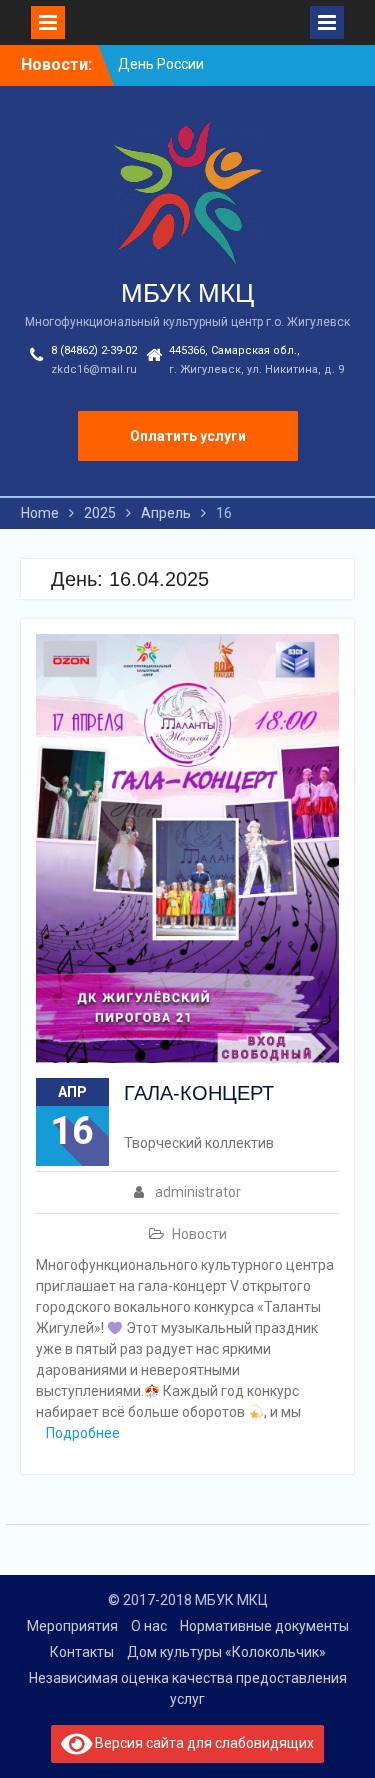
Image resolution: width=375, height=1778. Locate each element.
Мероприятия (72, 1626)
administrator (198, 1192)
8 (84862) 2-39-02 (94, 350)
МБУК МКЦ (187, 293)
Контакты (82, 1652)
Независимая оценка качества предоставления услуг (188, 1688)
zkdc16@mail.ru (94, 369)
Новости (199, 1234)
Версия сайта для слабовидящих (203, 1743)
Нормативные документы (264, 1626)
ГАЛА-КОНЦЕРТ (199, 1093)
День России (161, 64)
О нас (149, 1626)
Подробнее (83, 1433)
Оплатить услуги (188, 436)
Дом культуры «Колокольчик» (226, 1652)
